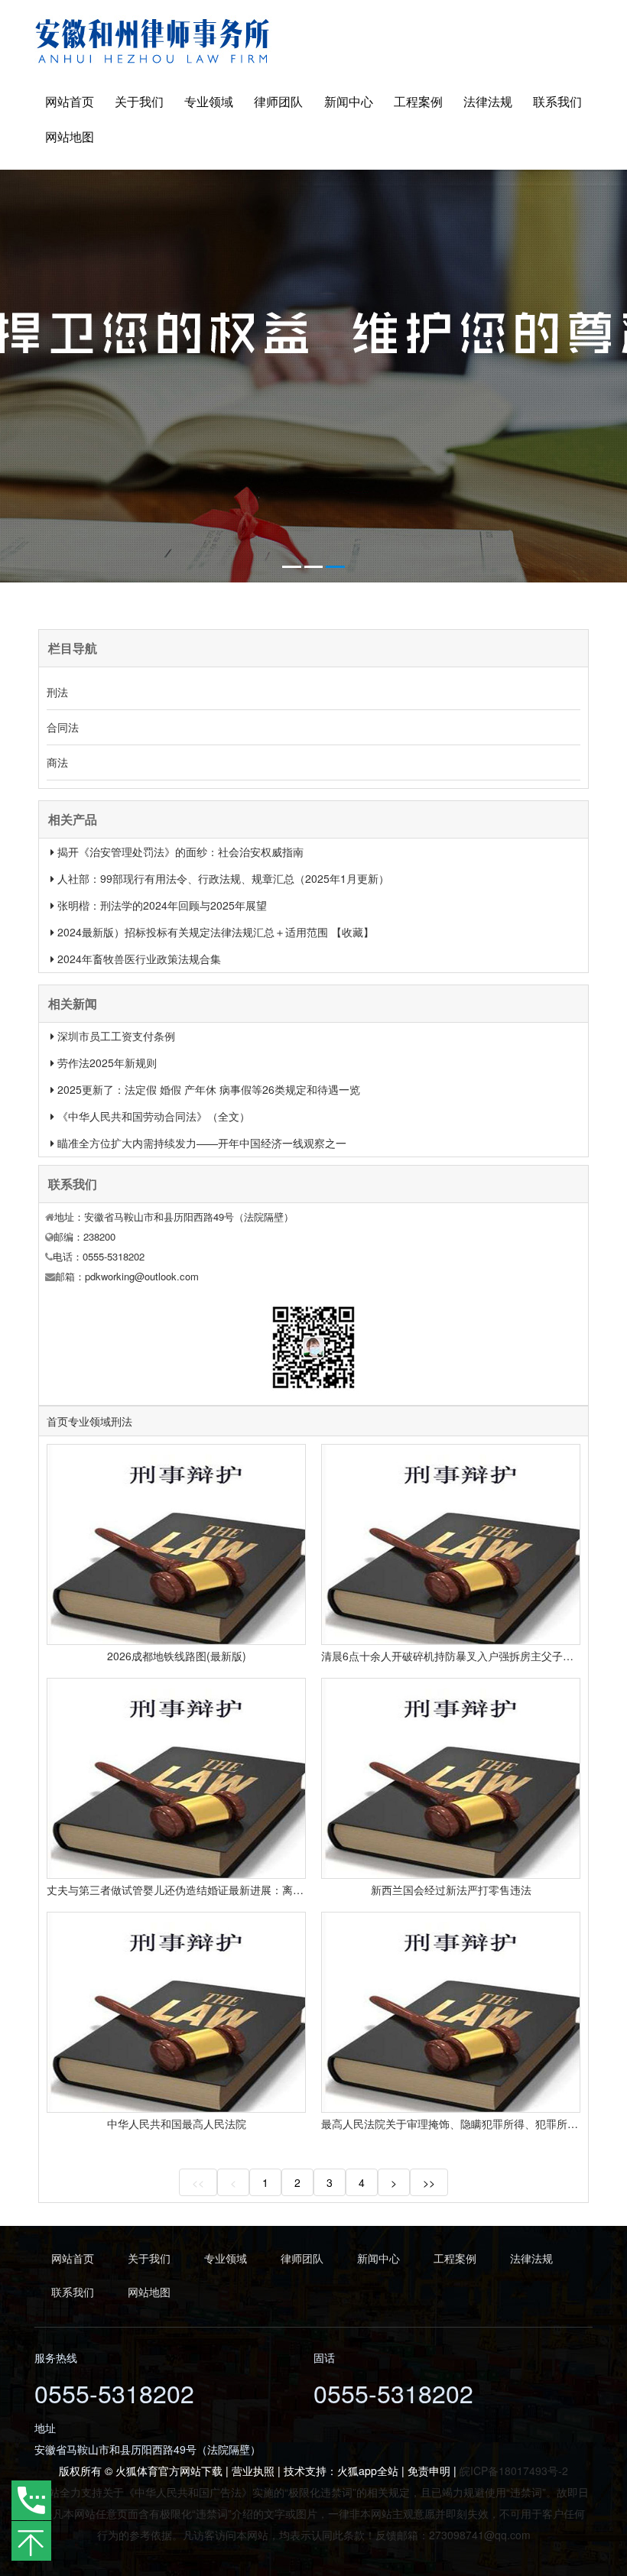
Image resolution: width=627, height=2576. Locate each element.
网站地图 (70, 136)
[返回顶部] (31, 2541)
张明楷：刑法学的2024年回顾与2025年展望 (162, 905)
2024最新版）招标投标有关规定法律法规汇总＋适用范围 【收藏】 (216, 932)
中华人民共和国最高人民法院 (177, 2123)
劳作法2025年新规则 (107, 1063)
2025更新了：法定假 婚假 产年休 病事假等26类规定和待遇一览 (209, 1089)
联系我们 (557, 101)
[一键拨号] (32, 2501)
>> (429, 2182)
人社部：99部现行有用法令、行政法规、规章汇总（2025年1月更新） (223, 878)
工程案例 (418, 101)
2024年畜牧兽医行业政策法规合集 (139, 959)
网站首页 (70, 101)
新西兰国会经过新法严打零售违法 (451, 1890)
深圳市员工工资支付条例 (116, 1036)
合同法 (63, 727)
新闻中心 (349, 101)
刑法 (57, 692)
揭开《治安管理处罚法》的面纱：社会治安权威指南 (180, 852)
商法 (57, 762)
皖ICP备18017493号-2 (514, 2471)
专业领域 (209, 101)
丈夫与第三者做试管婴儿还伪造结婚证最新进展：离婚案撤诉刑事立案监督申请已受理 (250, 1890)
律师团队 (278, 101)
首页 (57, 1421)
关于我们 (139, 101)
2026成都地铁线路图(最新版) (177, 1656)
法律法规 (488, 101)
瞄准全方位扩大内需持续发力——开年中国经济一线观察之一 (202, 1143)
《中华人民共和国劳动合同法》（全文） (154, 1116)
